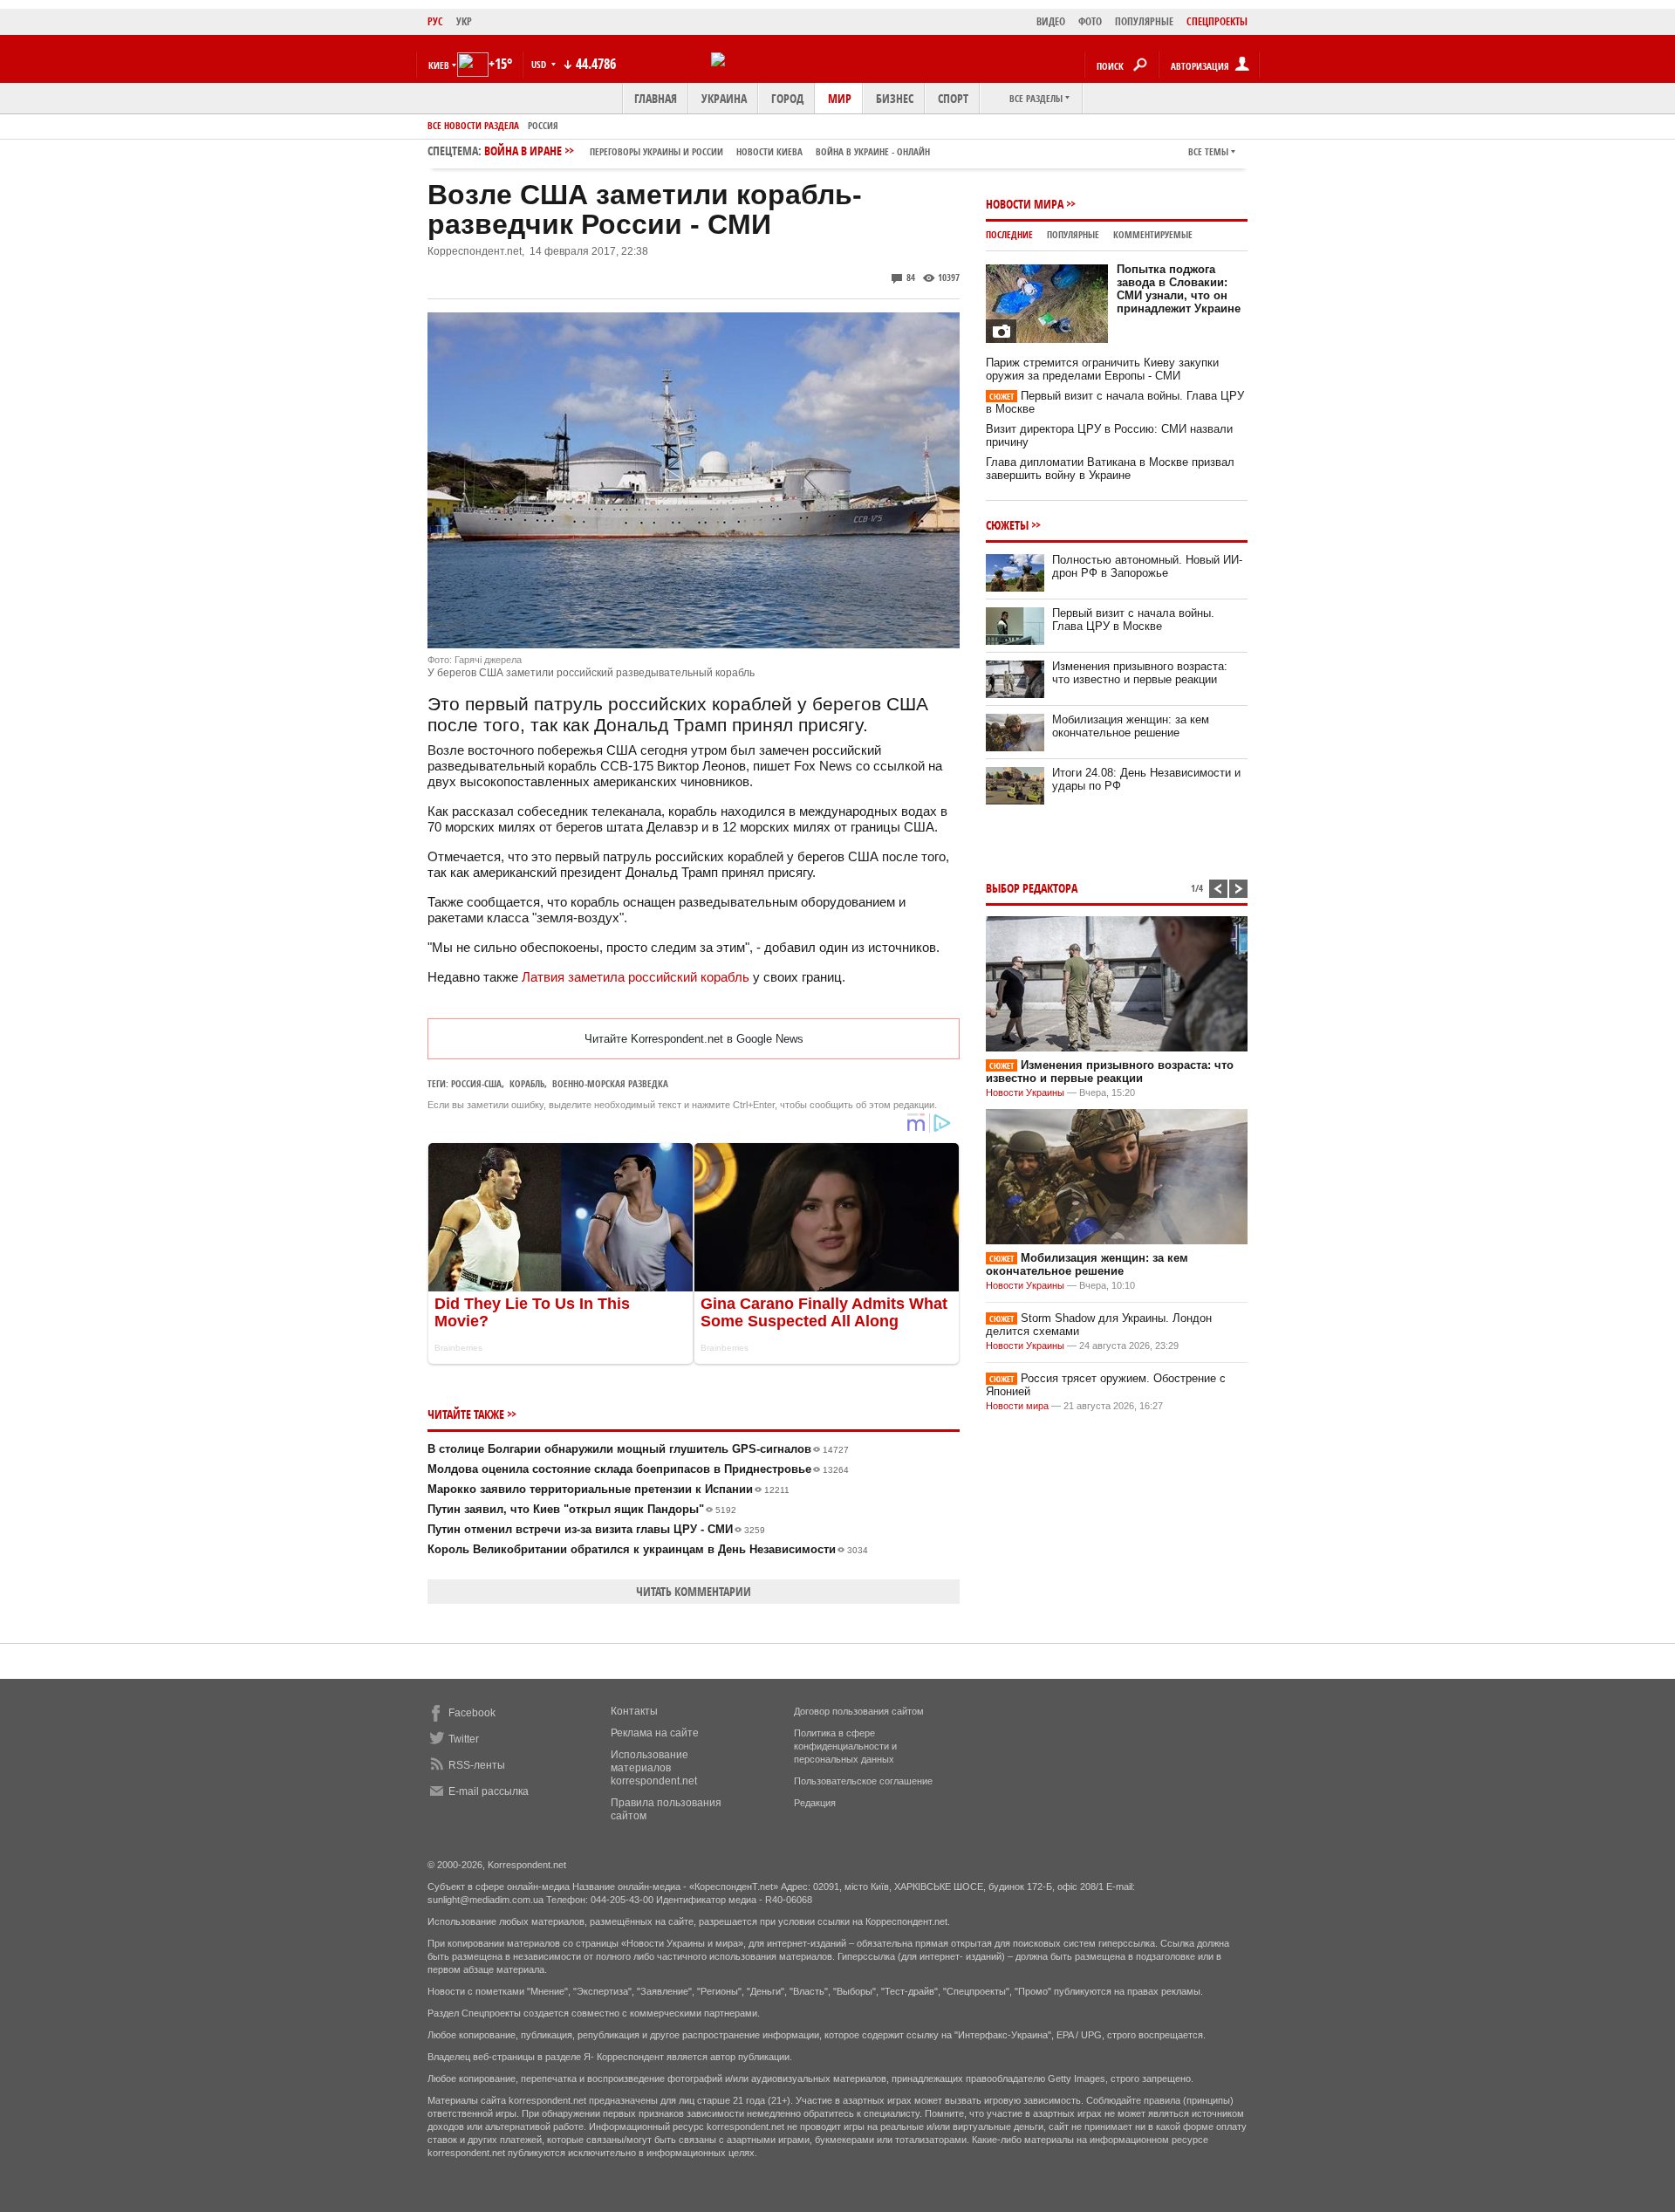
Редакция (815, 1803)
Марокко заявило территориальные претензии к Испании (608, 1489)
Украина (724, 98)
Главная (656, 98)
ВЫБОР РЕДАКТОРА (1032, 888)
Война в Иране (707, 151)
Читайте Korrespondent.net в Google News (694, 1039)
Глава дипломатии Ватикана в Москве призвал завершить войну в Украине (1110, 469)
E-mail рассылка (489, 1791)
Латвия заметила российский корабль (636, 977)
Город (787, 98)
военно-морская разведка (610, 1083)
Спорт (953, 98)
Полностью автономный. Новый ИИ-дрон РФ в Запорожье (1147, 566)
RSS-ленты (477, 1765)
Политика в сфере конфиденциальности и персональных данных (845, 1746)
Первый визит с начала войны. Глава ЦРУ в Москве (1133, 620)
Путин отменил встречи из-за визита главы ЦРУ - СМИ (596, 1529)
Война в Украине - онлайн (873, 151)
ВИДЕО (1051, 21)
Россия (543, 125)
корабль (527, 1083)
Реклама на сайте (655, 1733)
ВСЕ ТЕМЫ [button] (1208, 151)
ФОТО (1090, 21)
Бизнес (895, 98)
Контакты (634, 1711)
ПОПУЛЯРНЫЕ (1144, 21)
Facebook (472, 1713)
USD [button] (540, 64)
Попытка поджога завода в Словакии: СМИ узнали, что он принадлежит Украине (1179, 289)
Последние (1009, 234)
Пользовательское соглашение (863, 1781)
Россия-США (476, 1083)
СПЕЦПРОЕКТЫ (1217, 21)
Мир (840, 98)
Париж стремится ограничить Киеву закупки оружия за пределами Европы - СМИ (1102, 369)
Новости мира (1025, 204)
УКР (464, 21)
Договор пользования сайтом (859, 1711)
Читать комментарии (694, 1591)
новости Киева (769, 151)
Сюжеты (1007, 525)
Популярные (1073, 234)
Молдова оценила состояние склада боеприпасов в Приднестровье (638, 1469)
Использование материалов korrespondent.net (654, 1768)
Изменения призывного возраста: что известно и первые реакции (1140, 673)
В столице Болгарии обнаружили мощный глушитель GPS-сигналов (638, 1449)
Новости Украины (1025, 1092)
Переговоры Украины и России (656, 151)
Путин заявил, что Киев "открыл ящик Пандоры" (582, 1509)
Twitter (464, 1739)
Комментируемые (1153, 234)
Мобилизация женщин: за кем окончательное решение (1131, 726)
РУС (435, 21)
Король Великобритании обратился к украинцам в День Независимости (648, 1549)
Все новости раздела (473, 125)
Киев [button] (439, 65)
